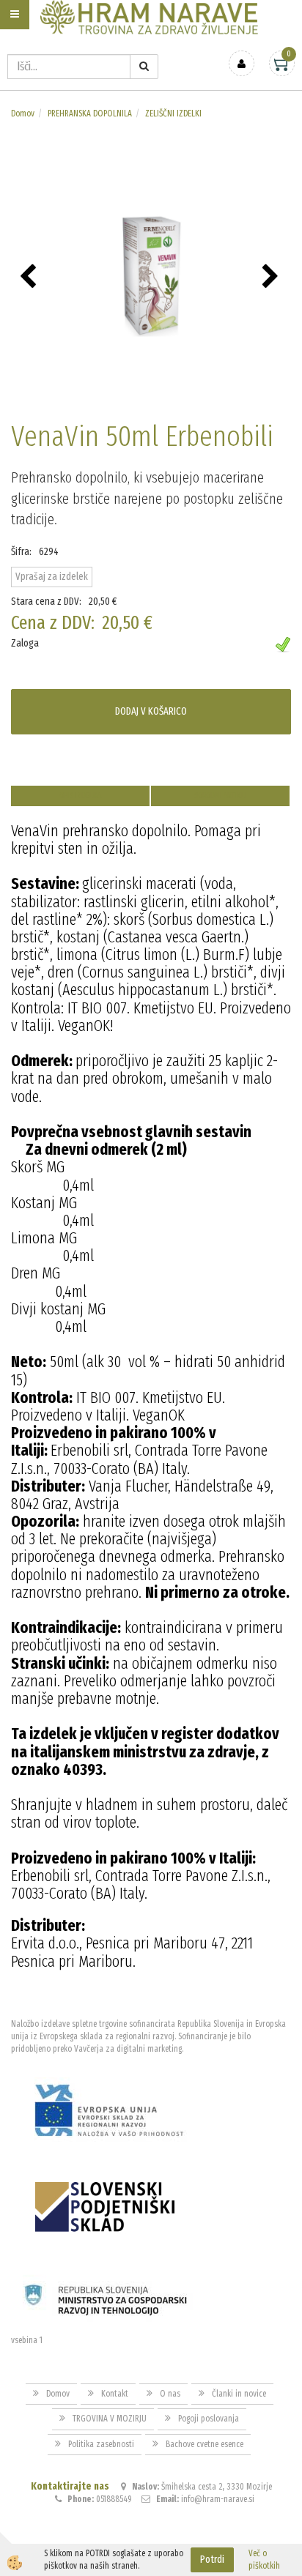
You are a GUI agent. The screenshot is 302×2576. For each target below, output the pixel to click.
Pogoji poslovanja (209, 2419)
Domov (23, 113)
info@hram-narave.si (218, 2499)
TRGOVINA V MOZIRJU (110, 2419)
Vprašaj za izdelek (52, 577)
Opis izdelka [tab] (80, 796)
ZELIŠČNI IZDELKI (173, 113)
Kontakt (115, 2394)
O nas (170, 2394)
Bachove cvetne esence (205, 2444)
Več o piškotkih (264, 2560)
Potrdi (212, 2560)
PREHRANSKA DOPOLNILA (90, 113)
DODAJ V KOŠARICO (151, 711)
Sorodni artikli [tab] (221, 796)
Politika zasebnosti (101, 2444)
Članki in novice (239, 2394)
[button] (272, 278)
